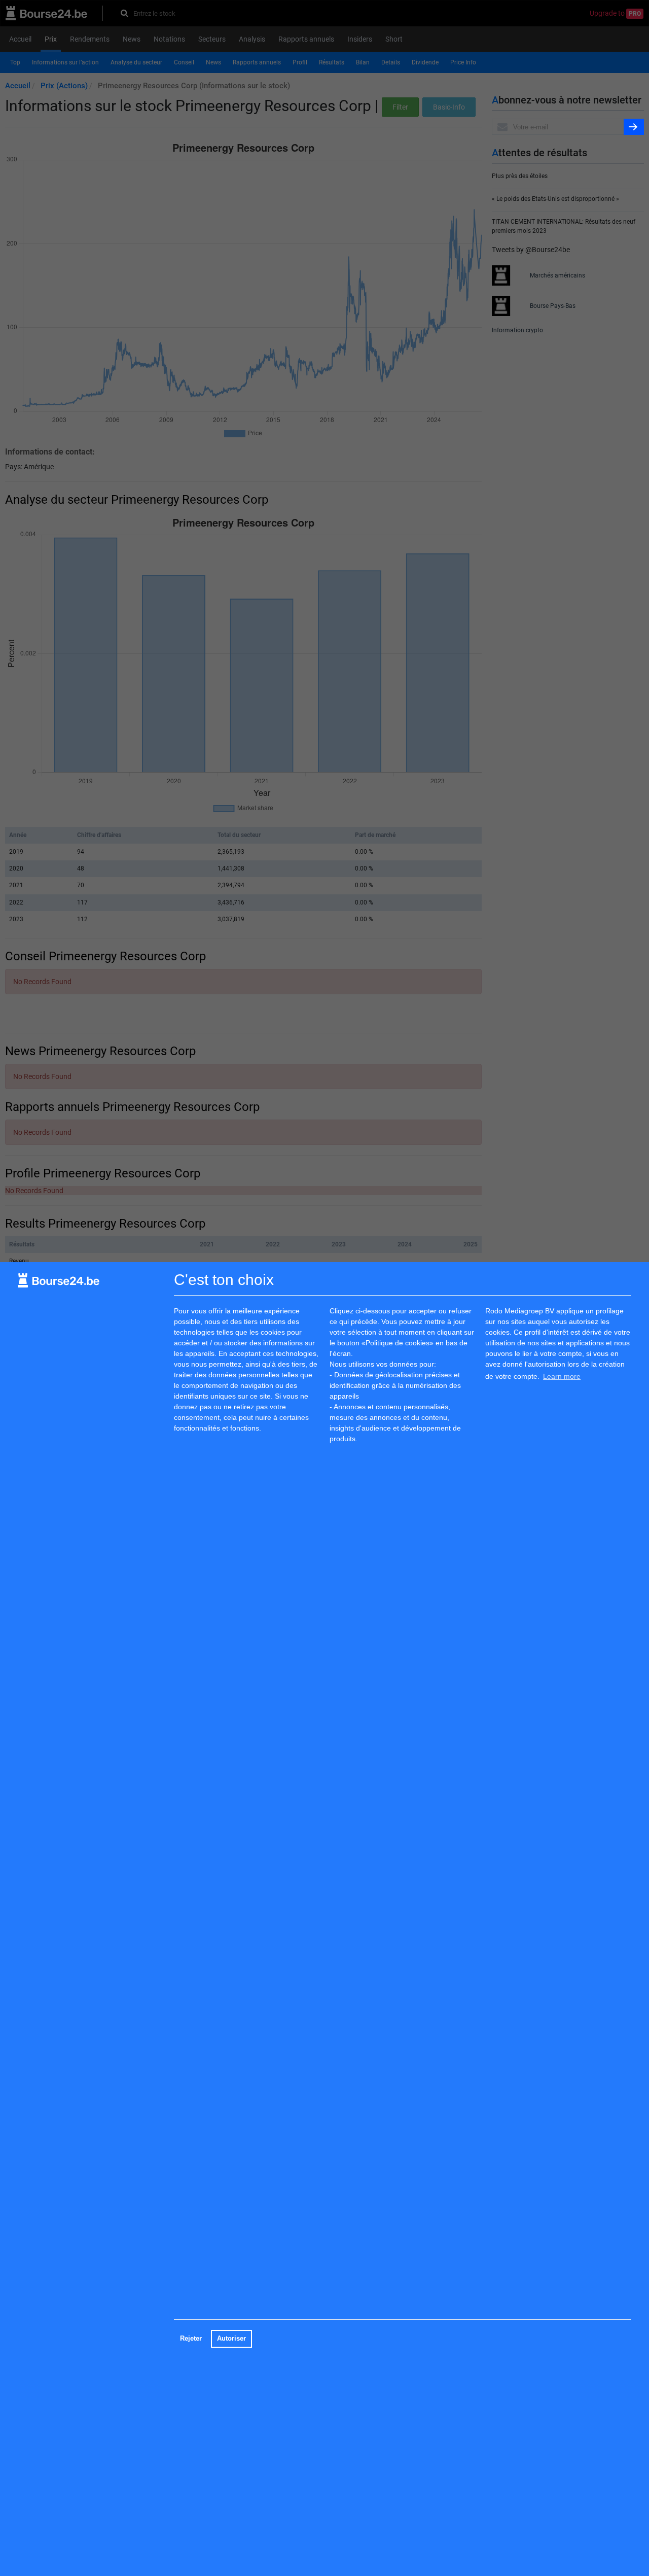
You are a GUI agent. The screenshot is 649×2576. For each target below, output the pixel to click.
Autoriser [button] (231, 2339)
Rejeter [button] (191, 2339)
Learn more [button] (562, 1376)
